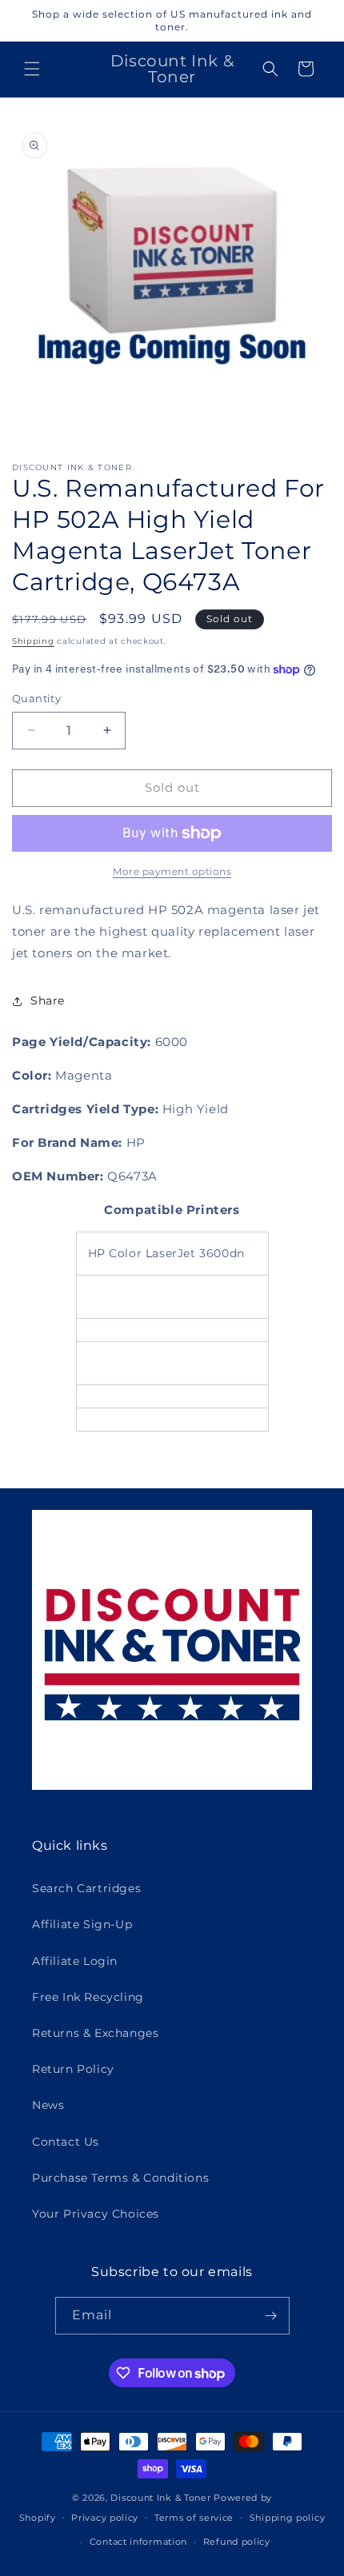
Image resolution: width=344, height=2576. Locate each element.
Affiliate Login (75, 1961)
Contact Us (66, 2142)
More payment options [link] (172, 871)
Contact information (138, 2542)
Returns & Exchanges (95, 2033)
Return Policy (73, 2069)
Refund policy (237, 2542)
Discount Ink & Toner (160, 2498)
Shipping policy (288, 2518)
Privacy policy (105, 2518)
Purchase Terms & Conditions (120, 2178)
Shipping (33, 641)
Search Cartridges (86, 1888)
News (48, 2105)
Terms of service (194, 2518)
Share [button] (48, 1000)
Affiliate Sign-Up (82, 1924)
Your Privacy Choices (96, 2214)
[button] (32, 69)
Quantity (36, 698)
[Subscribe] (271, 2316)
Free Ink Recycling (88, 1997)
